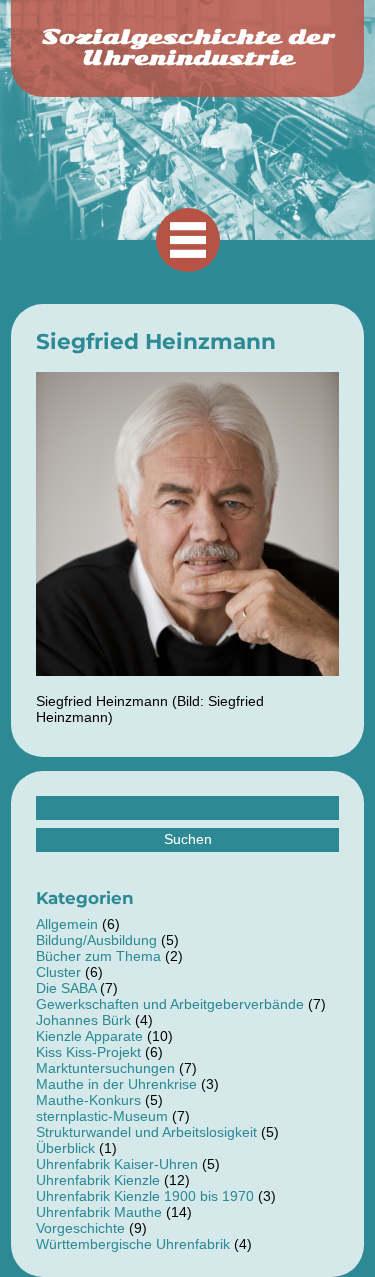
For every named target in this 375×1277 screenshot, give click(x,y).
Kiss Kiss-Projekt (88, 1052)
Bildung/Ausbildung (96, 940)
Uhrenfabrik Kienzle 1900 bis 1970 (145, 1196)
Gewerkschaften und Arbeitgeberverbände (170, 1004)
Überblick (65, 1148)
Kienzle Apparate (89, 1036)
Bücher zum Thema (98, 956)
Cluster (58, 972)
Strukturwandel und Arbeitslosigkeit (146, 1132)
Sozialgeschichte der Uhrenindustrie (188, 47)
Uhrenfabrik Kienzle (98, 1180)
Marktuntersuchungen (105, 1068)
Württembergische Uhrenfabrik (133, 1244)
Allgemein (67, 924)
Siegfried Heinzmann (156, 341)
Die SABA (66, 988)
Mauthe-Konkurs (88, 1100)
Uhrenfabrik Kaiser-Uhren (117, 1164)
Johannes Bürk (83, 1020)
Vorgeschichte (80, 1228)
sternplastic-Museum (102, 1116)
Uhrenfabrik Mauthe (99, 1212)
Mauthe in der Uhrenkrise (116, 1084)
